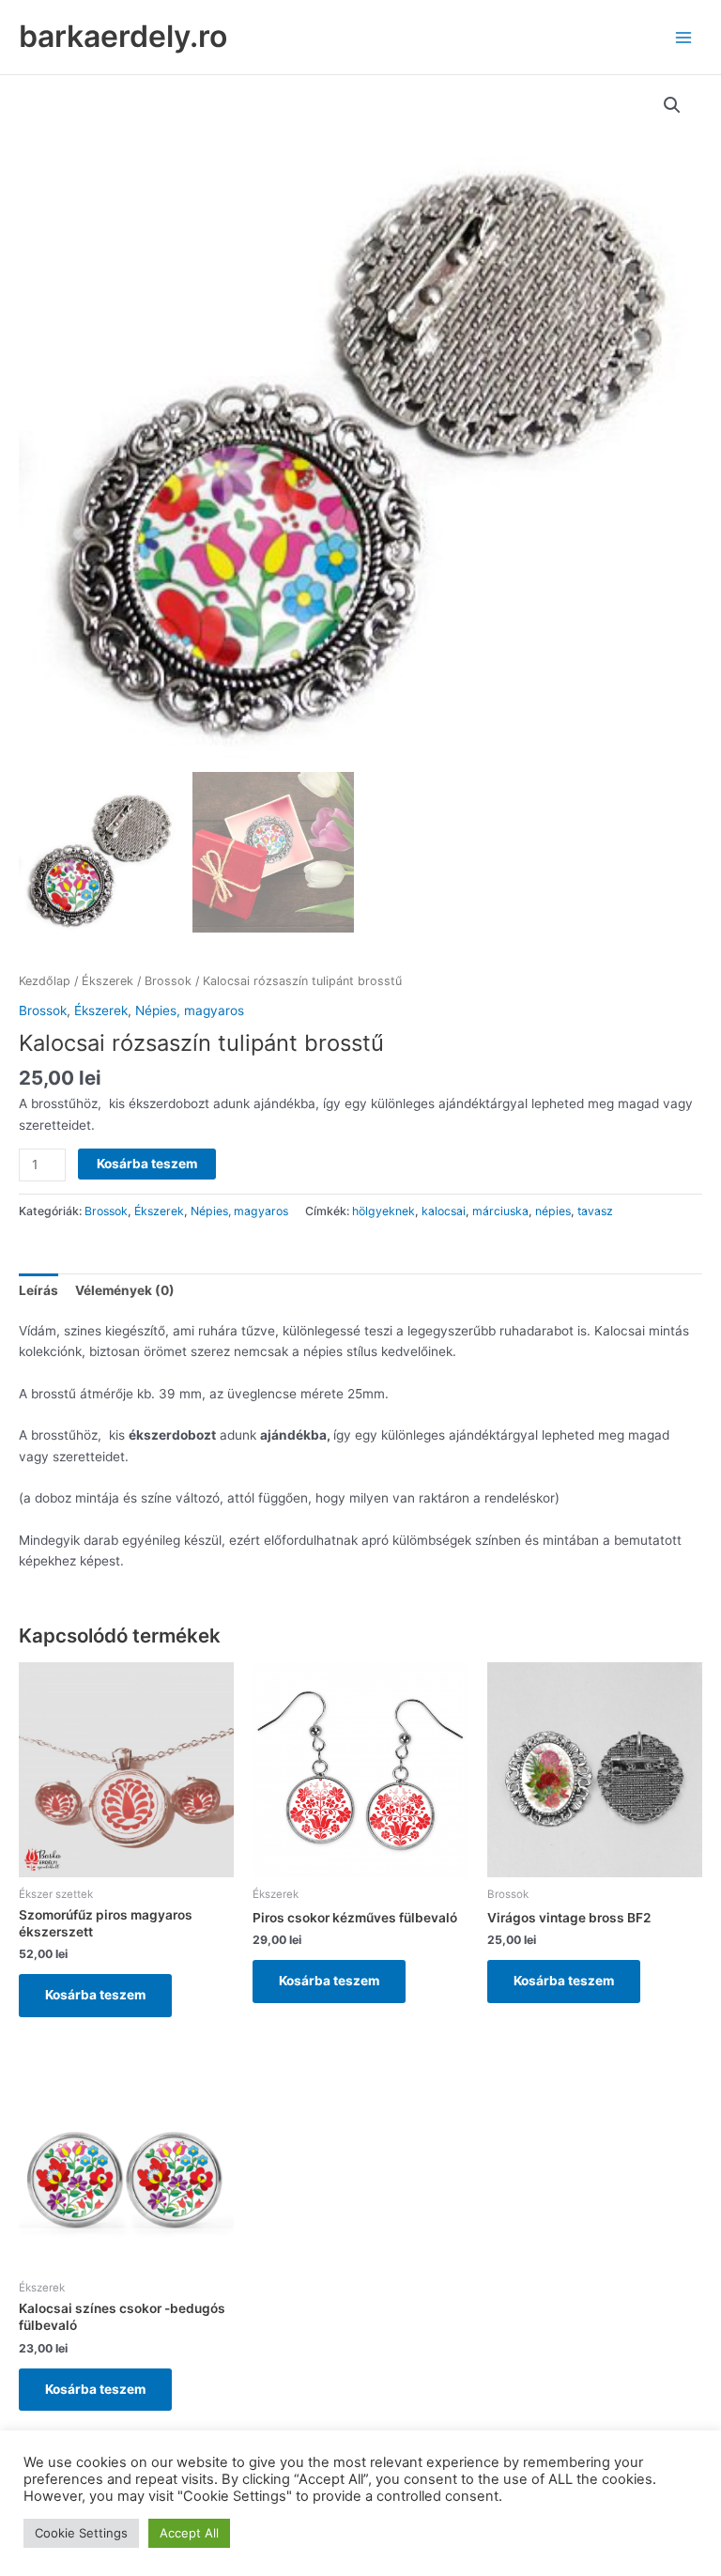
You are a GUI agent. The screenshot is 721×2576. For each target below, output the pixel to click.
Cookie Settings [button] (81, 2533)
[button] (672, 105)
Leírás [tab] (38, 1290)
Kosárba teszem (147, 1164)
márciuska (500, 1211)
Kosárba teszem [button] (95, 1995)
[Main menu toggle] (684, 37)
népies (553, 1211)
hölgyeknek (384, 1211)
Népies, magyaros (190, 1010)
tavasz (595, 1211)
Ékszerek (107, 981)
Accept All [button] (189, 2533)
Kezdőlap (45, 981)
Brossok (168, 981)
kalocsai (444, 1211)
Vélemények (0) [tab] (125, 1290)
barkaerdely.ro (123, 36)
